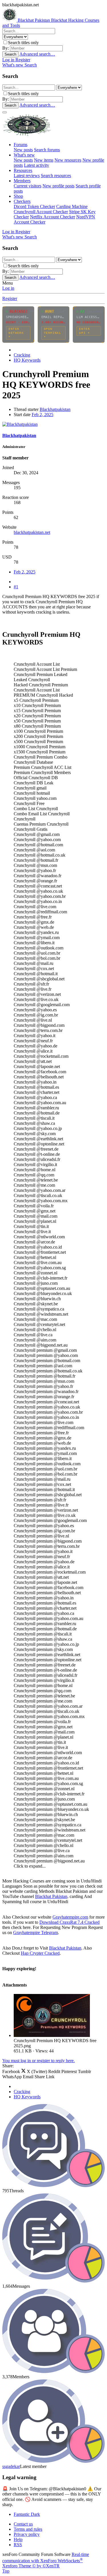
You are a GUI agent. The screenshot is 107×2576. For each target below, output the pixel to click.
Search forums (47, 150)
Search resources (56, 176)
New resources (68, 160)
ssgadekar (11, 2466)
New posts (23, 150)
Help (18, 2539)
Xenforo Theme (31, 2566)
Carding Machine (72, 206)
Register (10, 298)
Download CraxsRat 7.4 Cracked (69, 1922)
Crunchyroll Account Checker (41, 212)
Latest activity (37, 165)
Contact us (23, 2524)
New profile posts (58, 186)
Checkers (22, 201)
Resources (23, 170)
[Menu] (5, 112)
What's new (24, 155)
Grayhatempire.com (70, 1917)
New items (44, 160)
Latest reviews (27, 176)
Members (22, 181)
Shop (18, 196)
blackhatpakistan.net (32, 532)
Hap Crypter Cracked (40, 1953)
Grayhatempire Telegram (36, 1933)
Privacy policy (27, 2534)
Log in (8, 288)
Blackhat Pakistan (51, 1896)
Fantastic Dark (27, 2514)
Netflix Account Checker (53, 217)
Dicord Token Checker (34, 206)
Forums (21, 145)
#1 (16, 587)
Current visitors (28, 186)
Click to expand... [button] (30, 1866)
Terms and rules (28, 2529)
